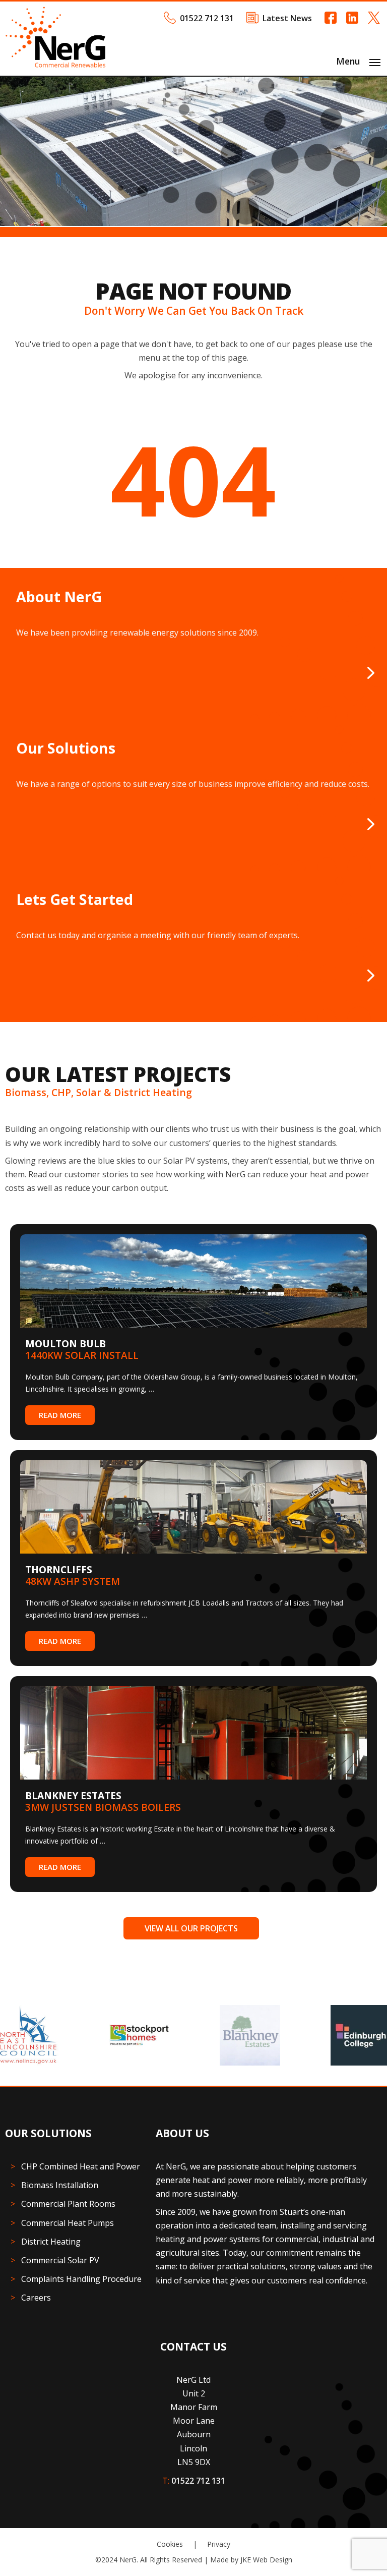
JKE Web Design (266, 2560)
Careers (36, 2298)
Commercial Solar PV (60, 2260)
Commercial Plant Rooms (68, 2204)
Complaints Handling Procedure (81, 2279)
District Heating (51, 2242)
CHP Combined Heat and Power (81, 2166)
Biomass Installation (60, 2185)
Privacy (219, 2544)
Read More (60, 1415)
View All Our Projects (191, 1928)
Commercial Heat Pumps (68, 2223)
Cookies (170, 2544)
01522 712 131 (207, 18)
